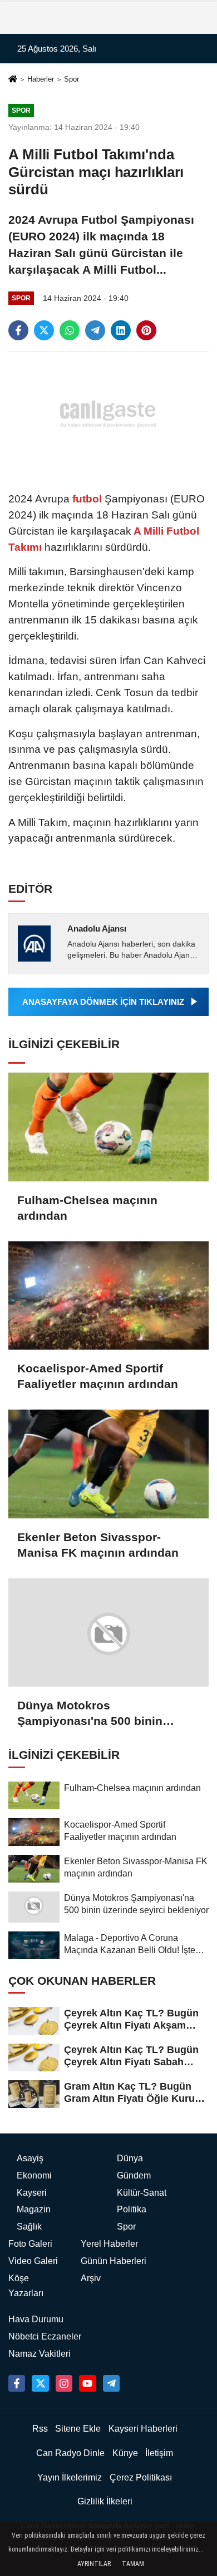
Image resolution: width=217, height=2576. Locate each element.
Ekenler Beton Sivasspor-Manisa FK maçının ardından (98, 1545)
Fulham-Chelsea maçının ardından (87, 1208)
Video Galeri (33, 2261)
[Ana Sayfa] (13, 80)
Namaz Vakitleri (40, 2354)
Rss (40, 2429)
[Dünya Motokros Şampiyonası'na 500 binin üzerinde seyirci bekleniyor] (108, 1633)
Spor (71, 79)
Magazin (34, 2209)
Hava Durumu (36, 2319)
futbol (87, 499)
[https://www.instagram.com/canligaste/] (64, 2383)
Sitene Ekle (78, 2429)
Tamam (133, 2564)
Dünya (130, 2158)
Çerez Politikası (141, 2477)
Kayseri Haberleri (143, 2429)
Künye (125, 2453)
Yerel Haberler (109, 2244)
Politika (132, 2209)
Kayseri (32, 2193)
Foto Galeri (30, 2244)
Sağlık (29, 2227)
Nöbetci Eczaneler (45, 2336)
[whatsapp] (70, 330)
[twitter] (44, 330)
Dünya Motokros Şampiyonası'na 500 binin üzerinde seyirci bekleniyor (94, 1714)
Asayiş (30, 2158)
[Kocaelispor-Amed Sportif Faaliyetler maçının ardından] (108, 1296)
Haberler (41, 79)
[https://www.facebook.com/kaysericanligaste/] (17, 2383)
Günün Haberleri (114, 2261)
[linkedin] (121, 330)
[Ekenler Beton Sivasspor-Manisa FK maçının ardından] (108, 1464)
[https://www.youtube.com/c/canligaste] (87, 2383)
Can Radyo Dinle (70, 2453)
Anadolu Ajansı (97, 929)
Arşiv (91, 2278)
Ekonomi (34, 2175)
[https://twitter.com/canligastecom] (40, 2383)
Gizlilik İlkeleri (105, 2501)
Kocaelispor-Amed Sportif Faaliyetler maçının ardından (98, 1376)
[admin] (111, 2383)
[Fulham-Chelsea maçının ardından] (108, 1127)
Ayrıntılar (94, 2564)
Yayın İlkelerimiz (70, 2477)
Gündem (134, 2175)
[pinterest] (146, 330)
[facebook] (18, 330)
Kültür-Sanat (142, 2193)
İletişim (159, 2453)
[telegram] (95, 330)
